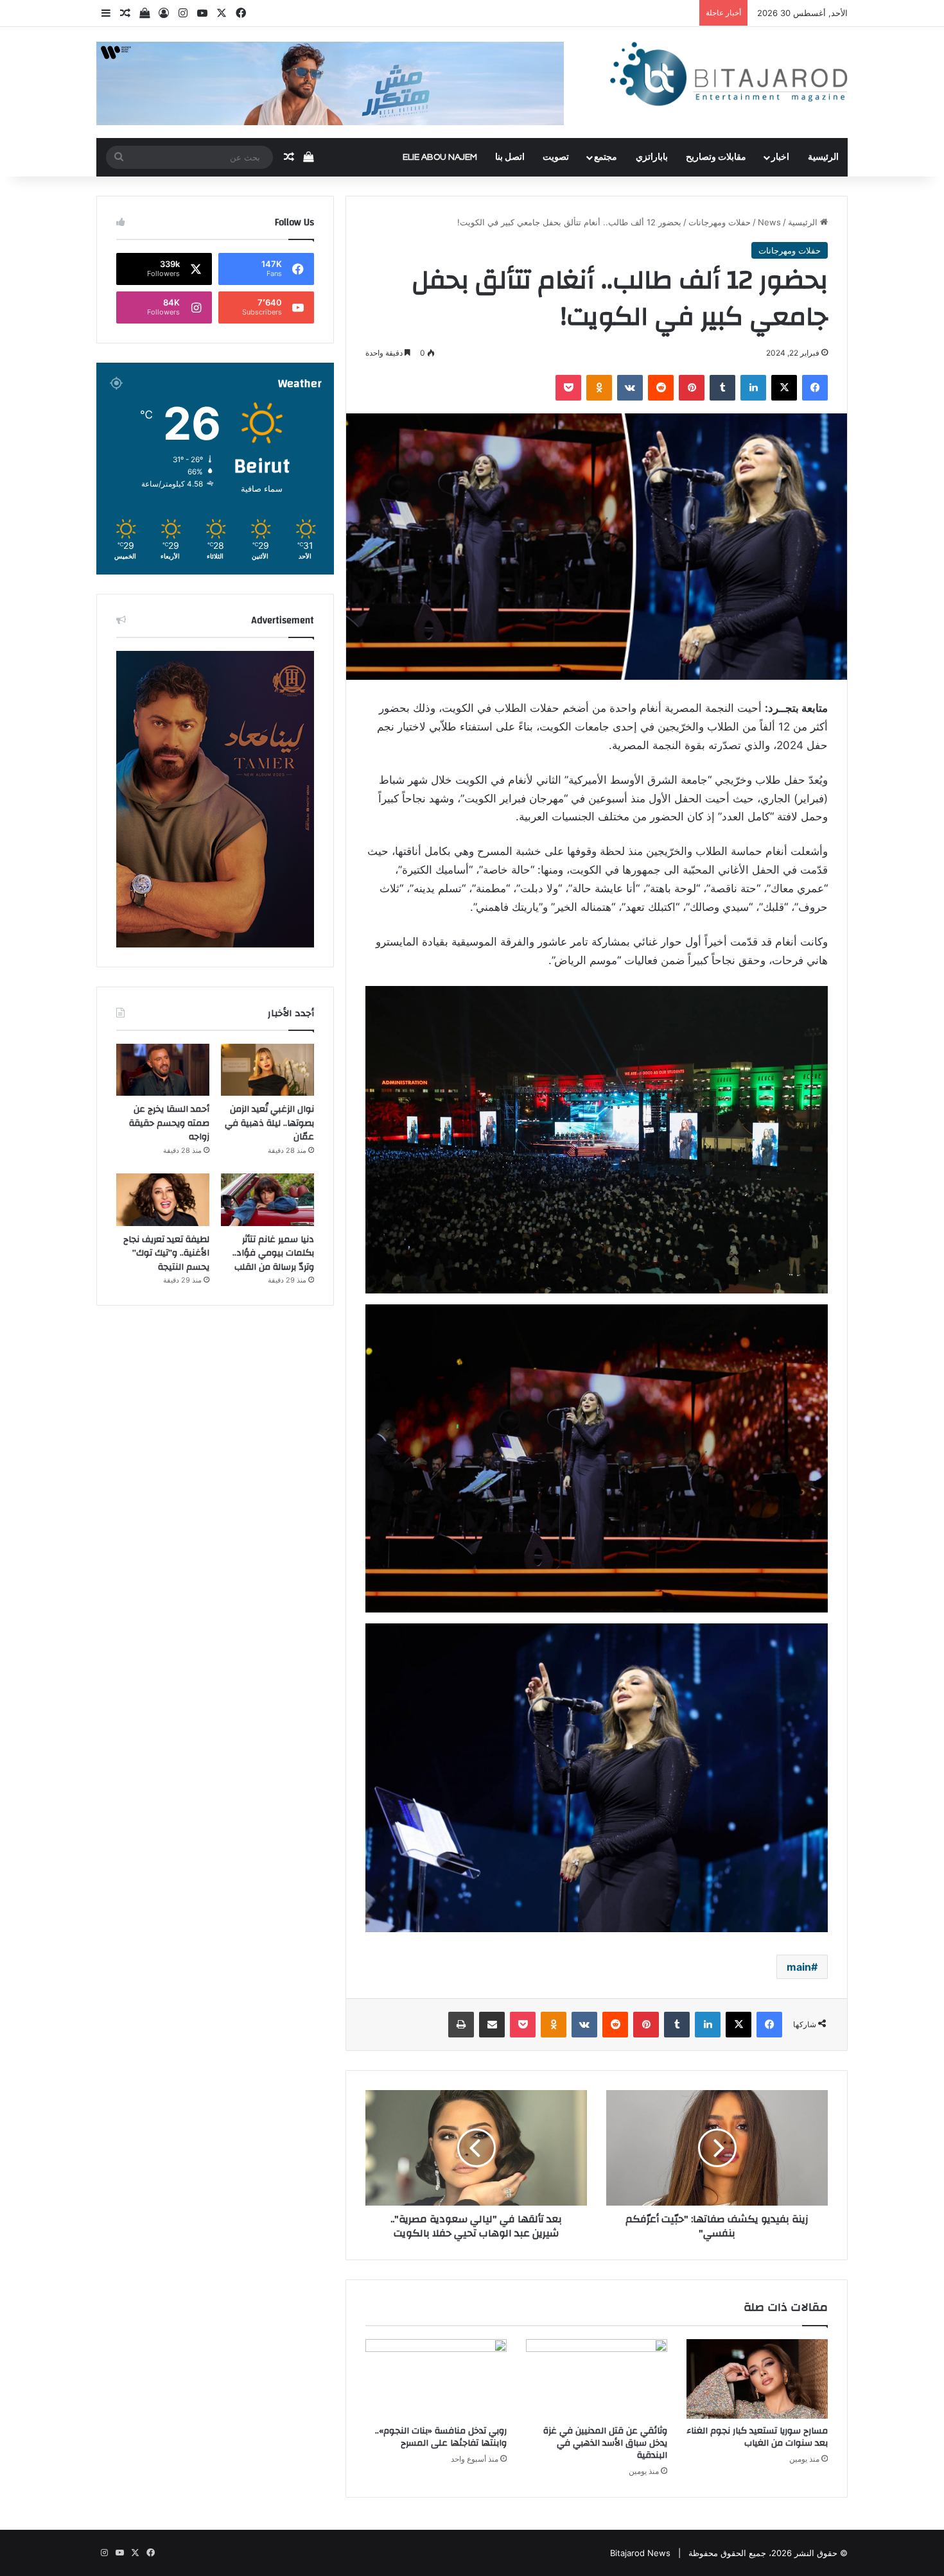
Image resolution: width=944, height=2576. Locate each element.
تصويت (556, 157)
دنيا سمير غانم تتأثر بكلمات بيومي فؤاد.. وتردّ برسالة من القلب (273, 1253)
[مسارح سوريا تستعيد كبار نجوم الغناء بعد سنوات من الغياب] (757, 2379)
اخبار (780, 157)
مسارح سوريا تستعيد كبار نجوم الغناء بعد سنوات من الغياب (757, 2437)
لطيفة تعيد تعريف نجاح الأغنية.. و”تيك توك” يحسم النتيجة (166, 1253)
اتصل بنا (510, 157)
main (799, 1967)
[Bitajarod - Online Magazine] (729, 77)
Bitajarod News (640, 2553)
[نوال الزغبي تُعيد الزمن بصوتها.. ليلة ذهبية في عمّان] (267, 1070)
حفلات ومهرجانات (720, 222)
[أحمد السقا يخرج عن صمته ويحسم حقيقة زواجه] (163, 1070)
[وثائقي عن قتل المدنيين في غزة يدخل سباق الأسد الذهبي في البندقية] (597, 2379)
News (769, 222)
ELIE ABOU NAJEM (440, 157)
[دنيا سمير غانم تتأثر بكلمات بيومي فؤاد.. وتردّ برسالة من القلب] (267, 1200)
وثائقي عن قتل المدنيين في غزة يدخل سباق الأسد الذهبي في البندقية (605, 2443)
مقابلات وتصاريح (716, 157)
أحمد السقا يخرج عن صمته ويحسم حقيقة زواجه (169, 1123)
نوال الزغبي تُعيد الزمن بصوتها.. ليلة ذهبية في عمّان (269, 1123)
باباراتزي (652, 157)
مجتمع (606, 157)
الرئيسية (823, 157)
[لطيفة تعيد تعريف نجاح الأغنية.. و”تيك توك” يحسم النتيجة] (163, 1200)
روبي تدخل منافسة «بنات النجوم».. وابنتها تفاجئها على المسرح (441, 2437)
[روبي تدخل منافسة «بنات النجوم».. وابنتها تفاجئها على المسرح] (436, 2379)
